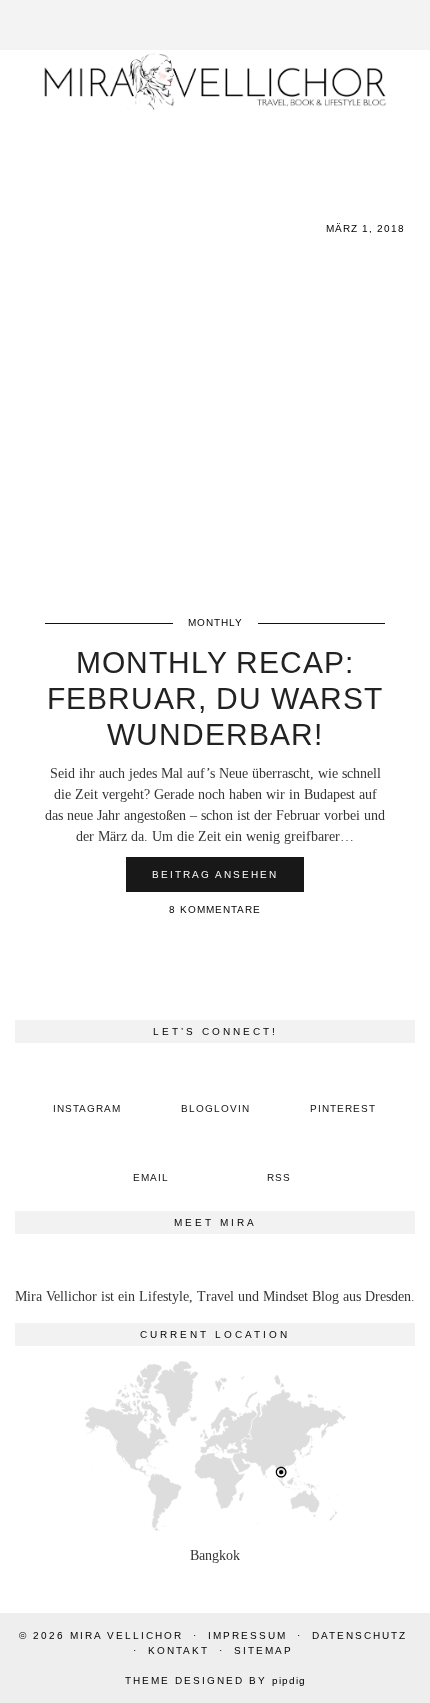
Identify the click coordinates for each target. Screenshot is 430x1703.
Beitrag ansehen (215, 874)
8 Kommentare (215, 909)
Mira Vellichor (126, 1635)
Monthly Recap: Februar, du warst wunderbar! (215, 698)
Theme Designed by (215, 1680)
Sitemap (263, 1650)
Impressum (247, 1635)
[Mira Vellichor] (215, 81)
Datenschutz (359, 1635)
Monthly (215, 622)
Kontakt (178, 1650)
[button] (416, 11)
